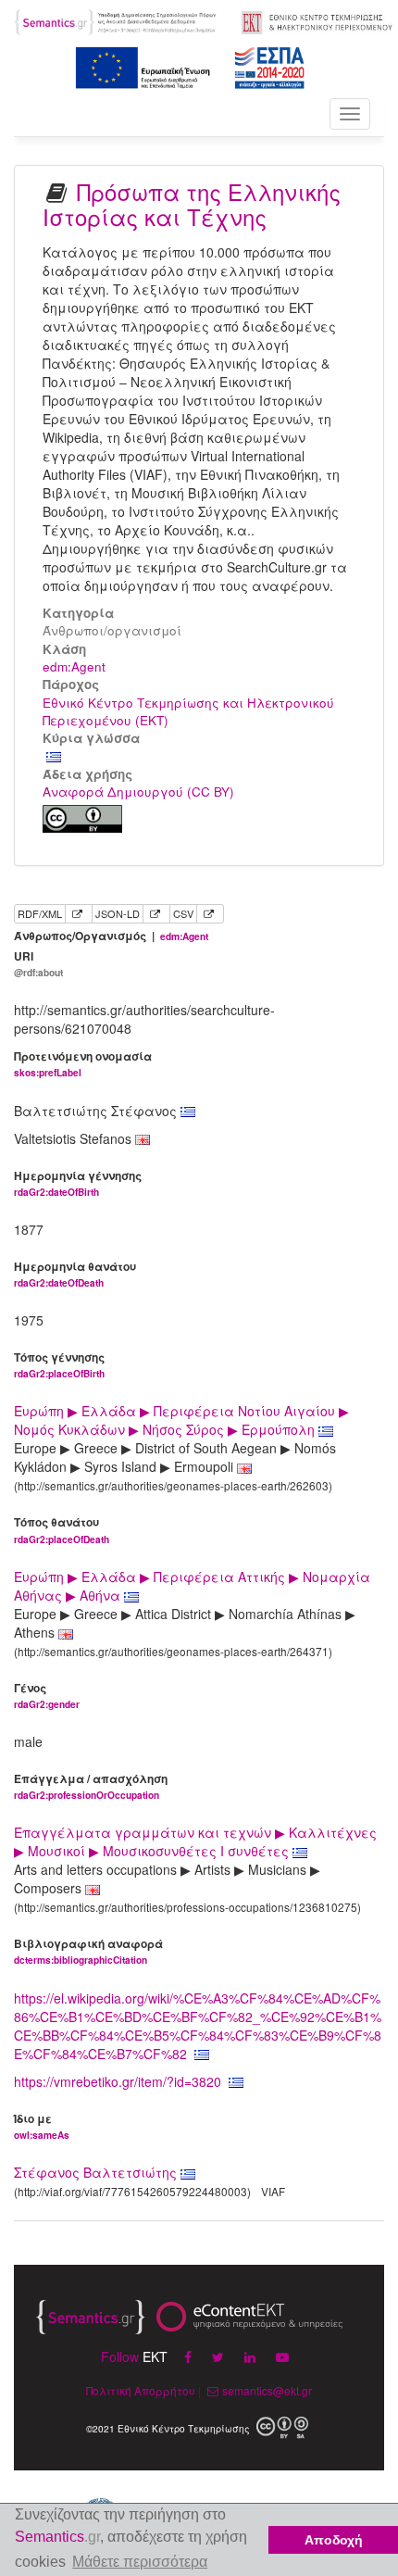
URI (38, 964)
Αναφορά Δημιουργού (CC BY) (138, 792)
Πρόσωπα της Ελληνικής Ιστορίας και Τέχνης (192, 203)
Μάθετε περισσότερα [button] (140, 2562)
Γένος (47, 1696)
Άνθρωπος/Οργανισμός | (111, 936)
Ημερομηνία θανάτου (75, 1274)
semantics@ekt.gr (267, 2390)
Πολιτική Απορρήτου (141, 2390)
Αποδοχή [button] (334, 2540)
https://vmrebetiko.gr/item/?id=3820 (118, 2081)
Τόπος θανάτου (62, 1530)
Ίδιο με (42, 2126)
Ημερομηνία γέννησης (78, 1183)
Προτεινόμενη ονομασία (83, 1064)
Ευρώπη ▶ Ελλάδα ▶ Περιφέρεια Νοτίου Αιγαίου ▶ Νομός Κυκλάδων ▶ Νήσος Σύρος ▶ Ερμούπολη (181, 1420)
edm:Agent (74, 666)
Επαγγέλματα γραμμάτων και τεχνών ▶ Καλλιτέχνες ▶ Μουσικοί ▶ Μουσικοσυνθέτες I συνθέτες (195, 1841)
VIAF (273, 2191)
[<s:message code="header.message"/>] (116, 20)
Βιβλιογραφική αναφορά (88, 1951)
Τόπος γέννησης (59, 1365)
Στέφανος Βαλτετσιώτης (95, 2172)
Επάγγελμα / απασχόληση (91, 1786)
